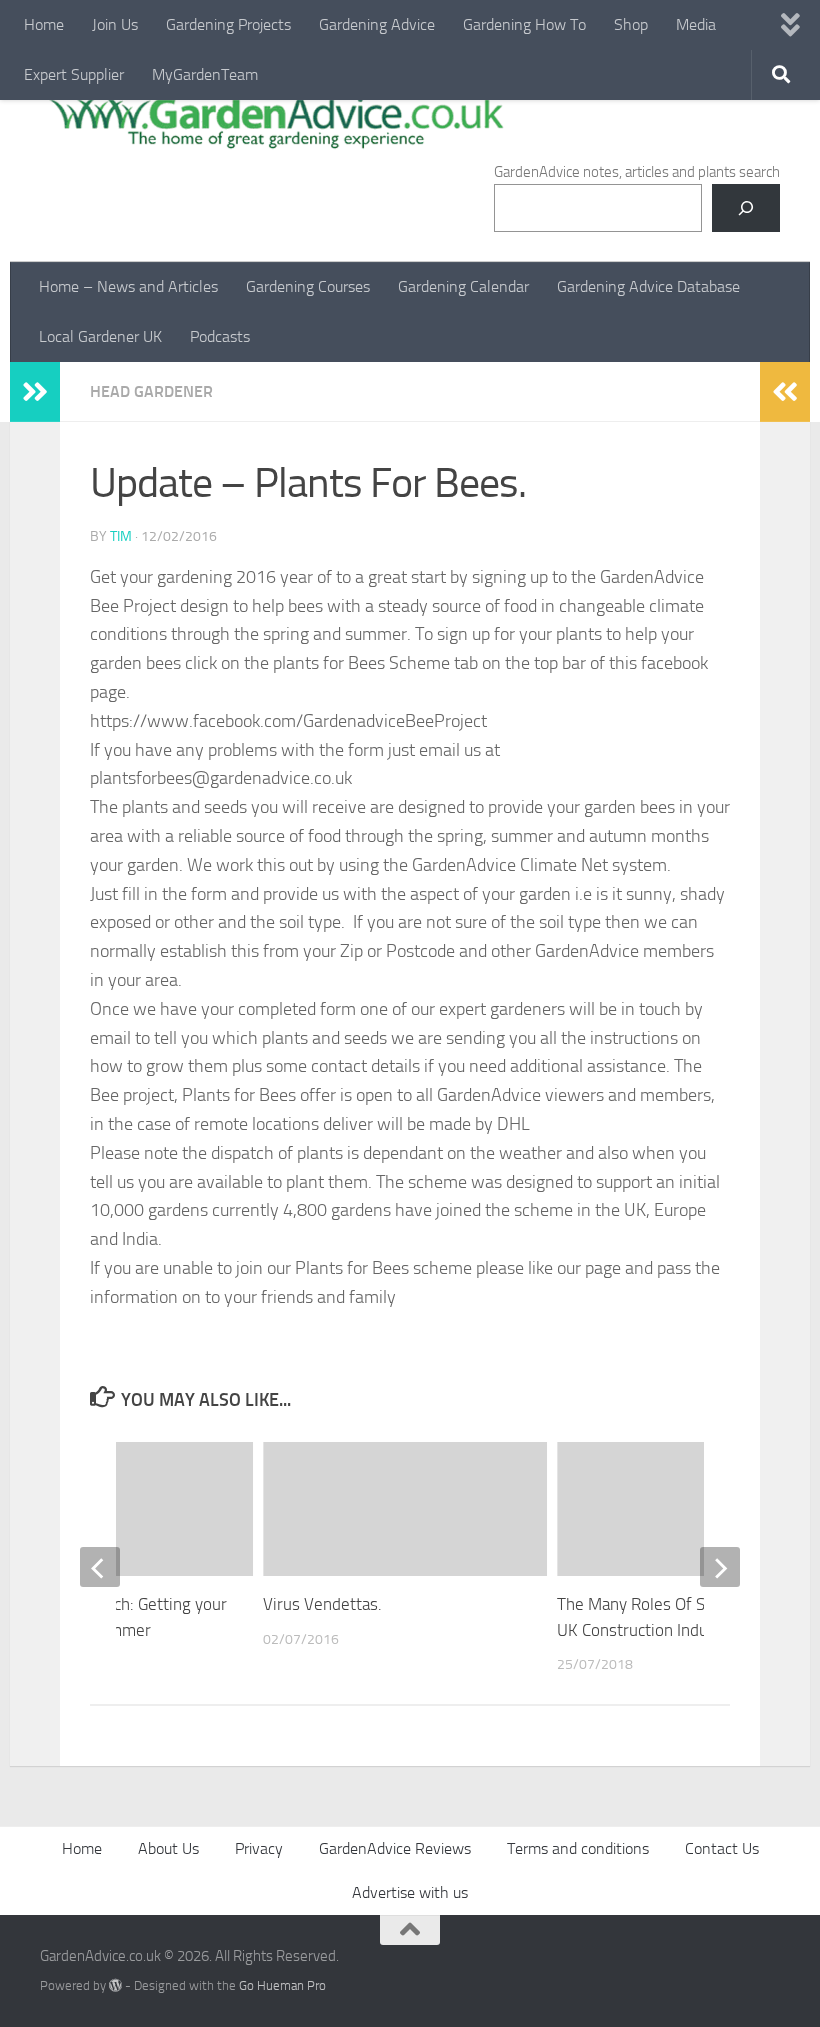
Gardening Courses (308, 286)
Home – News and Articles (128, 286)
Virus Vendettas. (322, 1604)
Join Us (115, 24)
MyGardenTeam (205, 74)
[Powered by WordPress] (115, 1985)
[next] (720, 1567)
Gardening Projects (228, 24)
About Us (168, 1848)
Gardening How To (524, 24)
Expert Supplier (74, 74)
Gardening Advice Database (648, 286)
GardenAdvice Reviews (395, 1848)
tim (121, 536)
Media (696, 24)
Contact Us (722, 1848)
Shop (631, 24)
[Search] (746, 208)
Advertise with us (410, 1892)
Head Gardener (151, 391)
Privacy (259, 1848)
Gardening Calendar (463, 286)
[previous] (100, 1567)
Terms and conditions (578, 1848)
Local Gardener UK (100, 336)
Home (44, 24)
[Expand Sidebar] (35, 392)
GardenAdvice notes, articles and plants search (637, 172)
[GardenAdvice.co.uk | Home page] (274, 120)
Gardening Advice (377, 24)
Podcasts (220, 336)
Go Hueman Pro (282, 1985)
